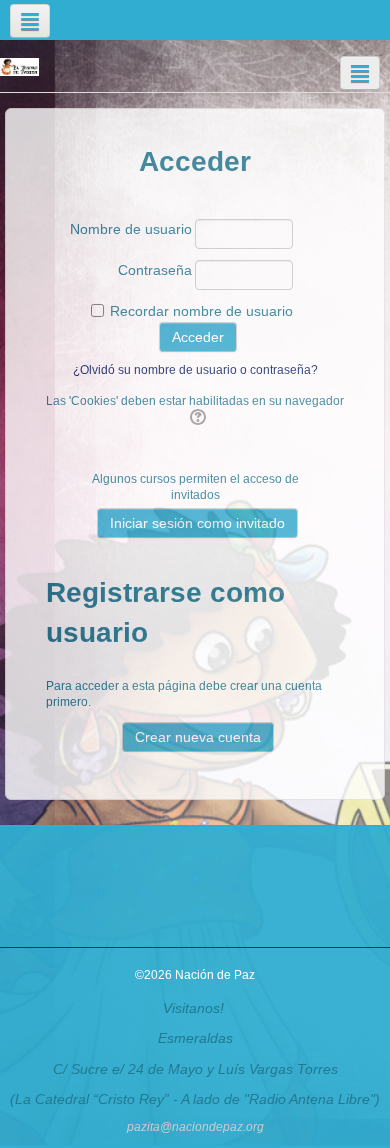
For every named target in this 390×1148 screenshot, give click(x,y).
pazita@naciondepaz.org (195, 1127)
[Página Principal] (19, 66)
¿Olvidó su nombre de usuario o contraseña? (195, 370)
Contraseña (155, 270)
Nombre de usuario (131, 229)
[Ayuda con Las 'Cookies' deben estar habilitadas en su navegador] (195, 418)
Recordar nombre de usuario (201, 311)
